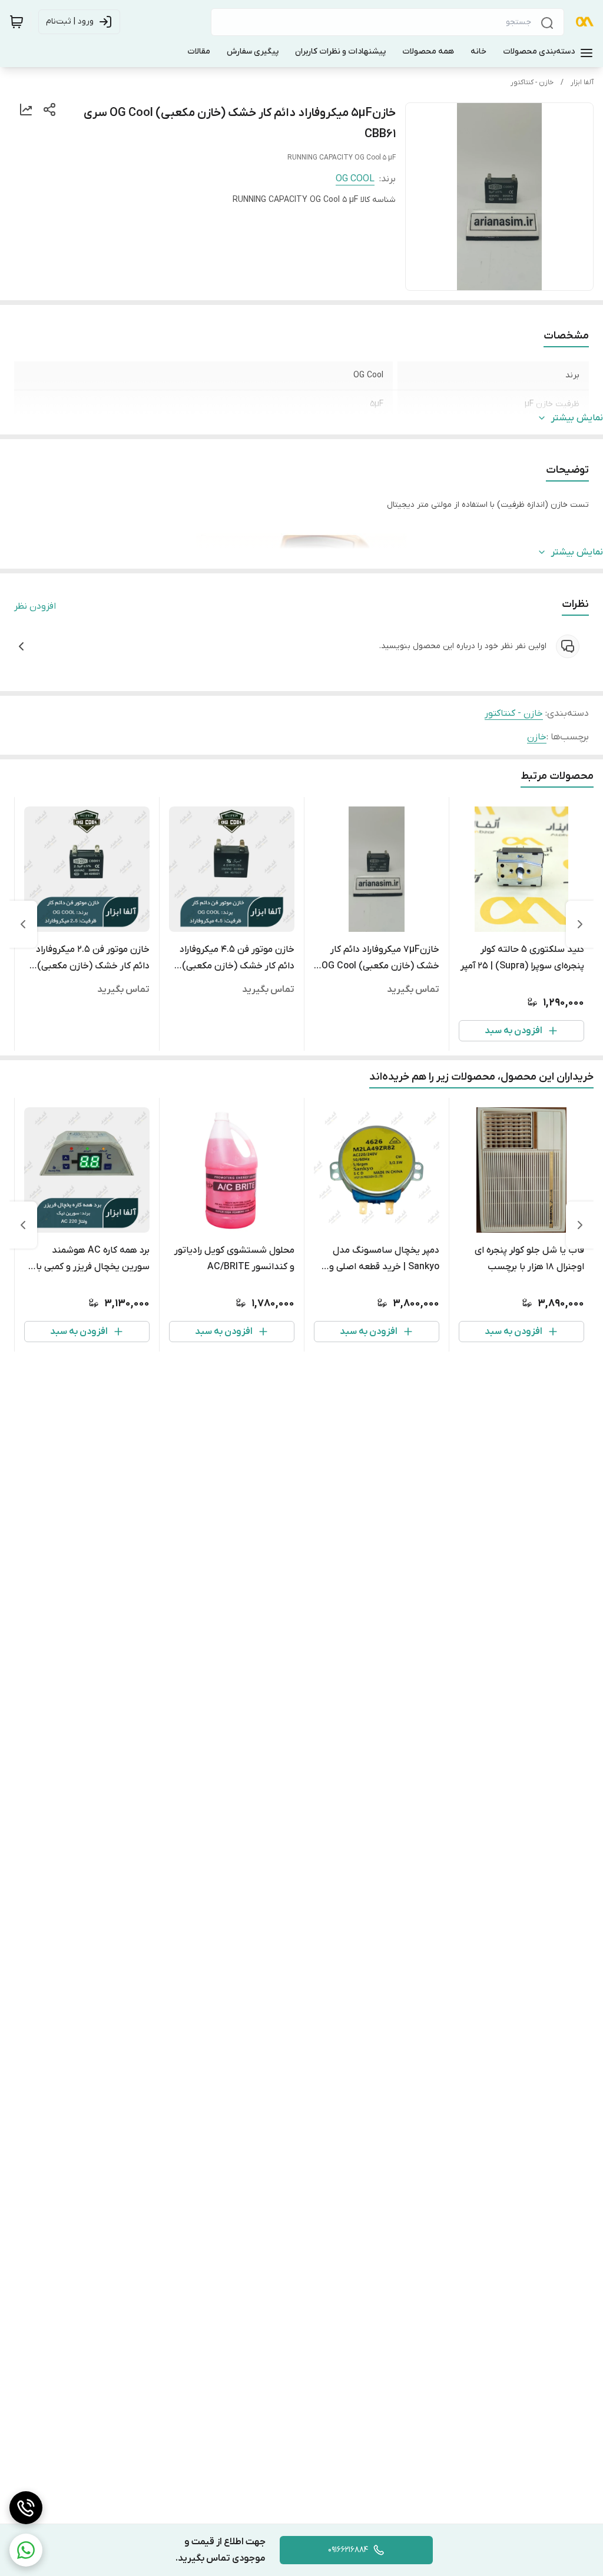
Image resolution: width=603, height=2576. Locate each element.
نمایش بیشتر (577, 418)
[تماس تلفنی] (26, 2508)
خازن (537, 737)
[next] (23, 924)
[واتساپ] (26, 2550)
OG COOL (355, 179)
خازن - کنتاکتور (532, 82)
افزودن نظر (35, 606)
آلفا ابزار (582, 82)
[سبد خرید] (16, 22)
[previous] (580, 924)
